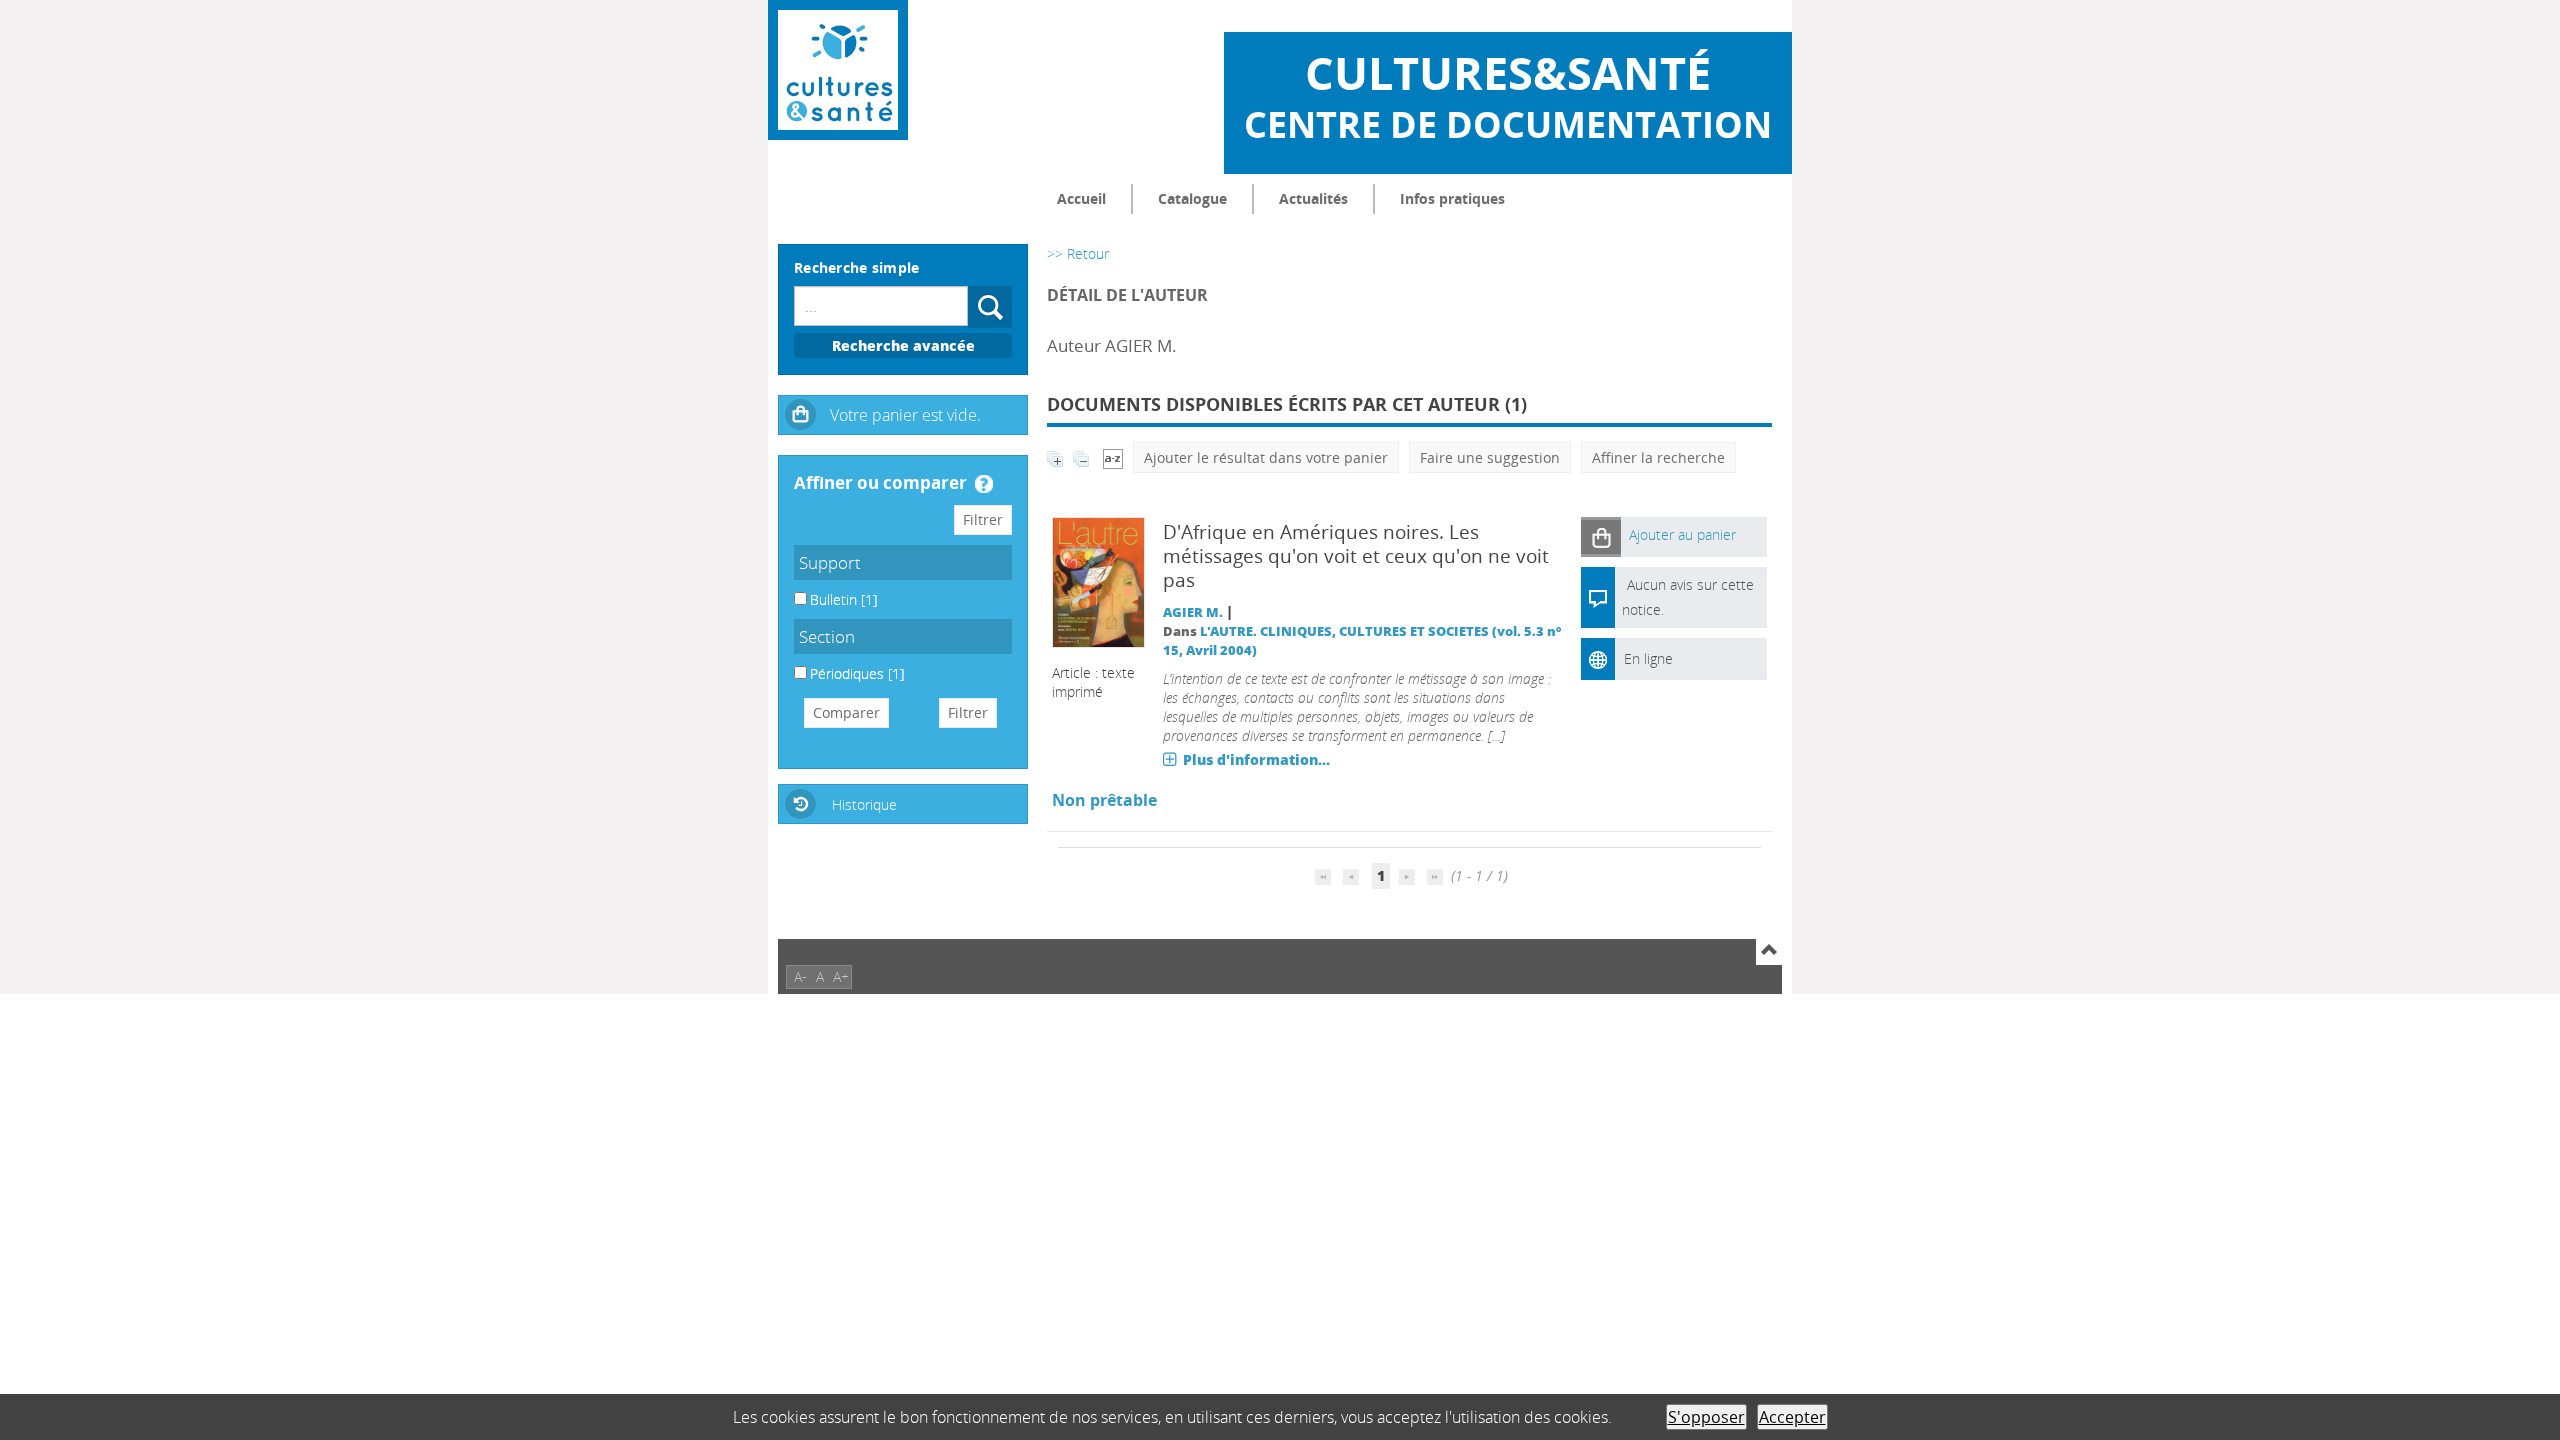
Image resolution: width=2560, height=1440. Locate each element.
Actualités (1313, 198)
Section (827, 636)
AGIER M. (1193, 612)
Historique (864, 804)
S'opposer (1706, 1417)
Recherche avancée (903, 345)
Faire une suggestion (1490, 457)
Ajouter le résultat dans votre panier (1266, 457)
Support (830, 562)
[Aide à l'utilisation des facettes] (984, 484)
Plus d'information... (1256, 759)
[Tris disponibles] (1113, 457)
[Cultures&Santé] (838, 70)
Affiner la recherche (1658, 457)
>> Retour (1078, 253)
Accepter (1792, 1417)
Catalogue (1192, 198)
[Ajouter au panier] (1601, 536)
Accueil (1081, 198)
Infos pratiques (1452, 198)
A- (800, 976)
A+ (841, 976)
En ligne (1648, 658)
